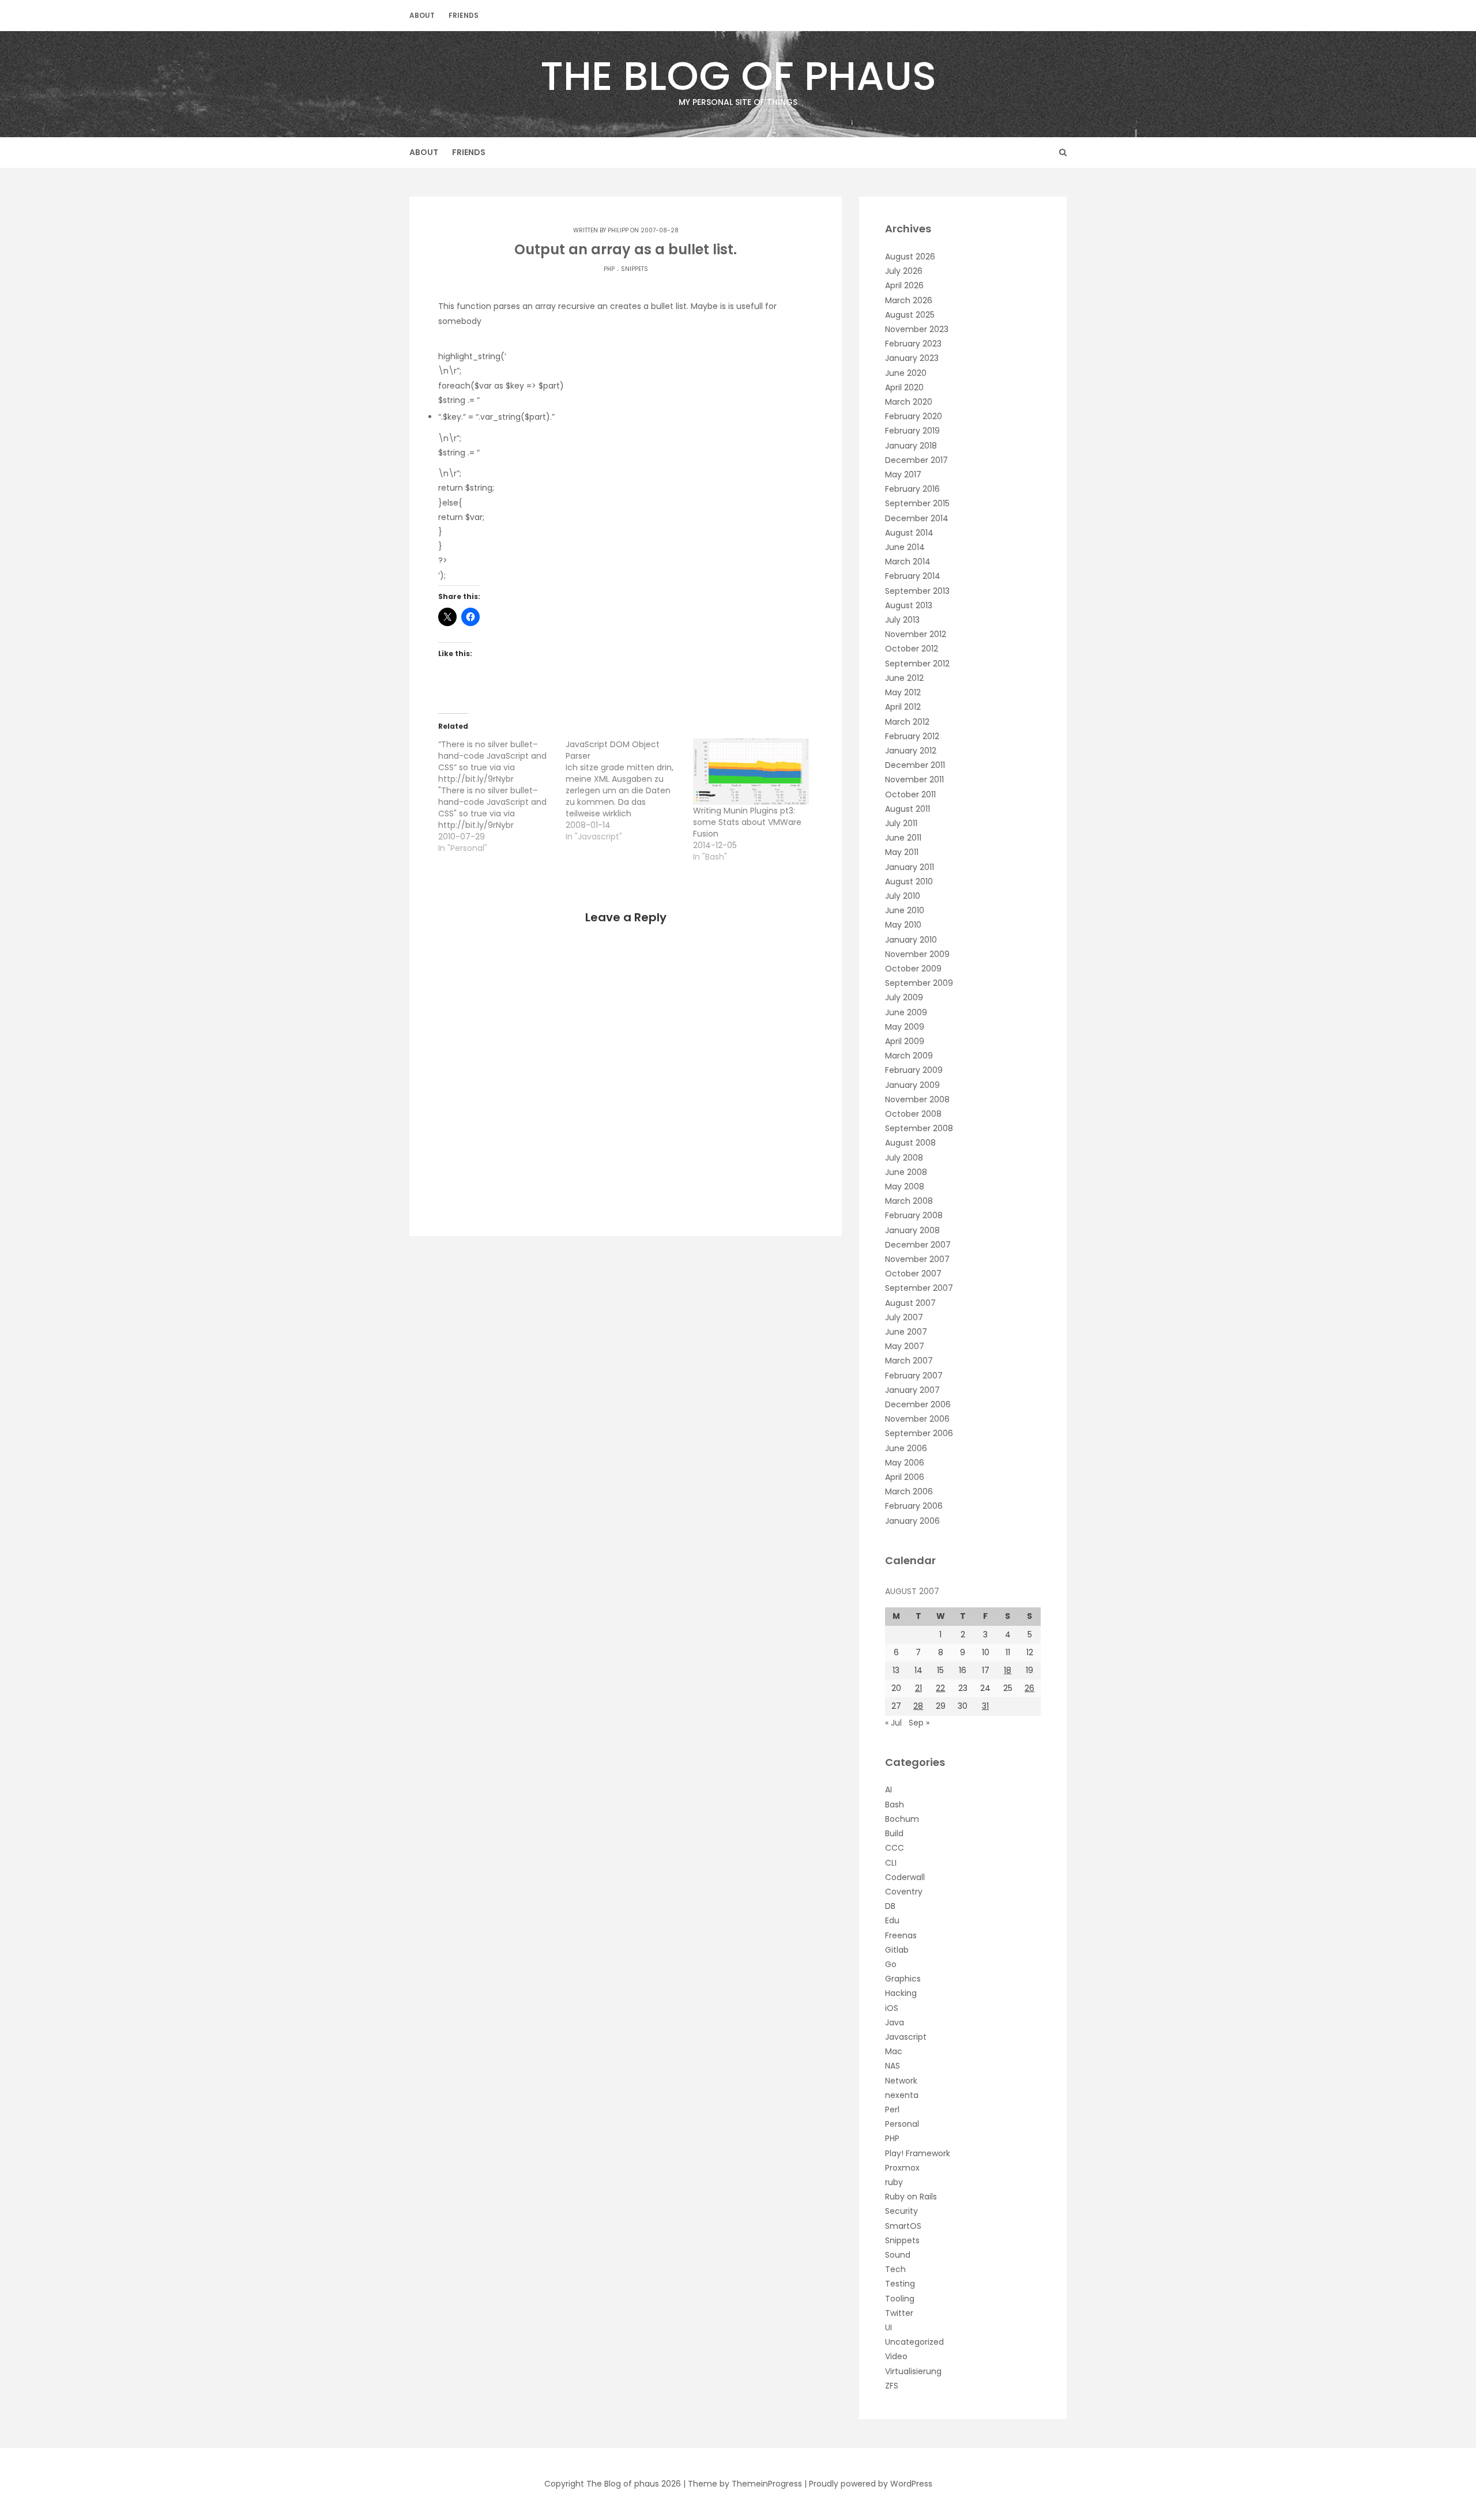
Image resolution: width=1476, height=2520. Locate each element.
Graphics (903, 1979)
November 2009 (917, 954)
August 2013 (909, 605)
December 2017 (916, 460)
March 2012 (907, 722)
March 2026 (909, 300)
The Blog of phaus (738, 78)
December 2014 (917, 518)
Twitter (899, 2313)
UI (888, 2327)
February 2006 (914, 1506)
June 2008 (906, 1172)
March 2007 (909, 1361)
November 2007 (917, 1259)
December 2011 (915, 765)
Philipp (618, 230)
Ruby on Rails (911, 2197)
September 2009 (919, 983)
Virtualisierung (913, 2371)
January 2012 (911, 751)
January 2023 (912, 358)
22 (940, 1688)
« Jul (893, 1723)
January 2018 (911, 446)
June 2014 (905, 547)
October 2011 (910, 794)
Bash (895, 1805)
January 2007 (912, 1390)
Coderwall (905, 1877)
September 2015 (917, 503)
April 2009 (905, 1041)
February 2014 (913, 576)
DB (890, 1906)
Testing (900, 2284)
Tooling (900, 2299)
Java (895, 2022)
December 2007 (918, 1245)
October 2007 (913, 1274)
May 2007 (905, 1346)
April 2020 (904, 387)
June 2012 (904, 678)
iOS (892, 2008)
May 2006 (905, 1463)
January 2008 (912, 1230)
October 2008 (913, 1114)
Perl (892, 2110)
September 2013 (917, 591)
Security (901, 2211)
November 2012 (916, 634)
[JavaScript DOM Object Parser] (629, 790)
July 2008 (904, 1158)
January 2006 (912, 1521)
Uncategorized (914, 2342)
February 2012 (912, 736)
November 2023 (917, 329)
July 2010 (903, 896)
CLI (891, 1863)
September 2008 (919, 1128)
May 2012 (903, 692)
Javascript (906, 2037)
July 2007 (904, 1317)
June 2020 (906, 373)
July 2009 (904, 997)
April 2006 (905, 1477)
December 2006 (918, 1404)
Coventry (904, 1892)
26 (1029, 1688)
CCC (895, 1848)
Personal (902, 2124)
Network (901, 2081)
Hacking (901, 1993)
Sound (898, 2255)
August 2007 (910, 1303)
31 (985, 1706)
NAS (893, 2066)
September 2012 (917, 664)
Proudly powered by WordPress (871, 2484)
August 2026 (910, 257)
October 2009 (913, 969)
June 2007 (906, 1332)
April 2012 (903, 707)
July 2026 (904, 271)
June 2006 (906, 1448)
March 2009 (909, 1056)
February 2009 (914, 1070)
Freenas (901, 1935)
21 (918, 1688)
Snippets (635, 269)
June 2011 (903, 838)
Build (894, 1833)
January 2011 (910, 867)
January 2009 (912, 1085)
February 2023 (913, 344)
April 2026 (904, 285)
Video (896, 2356)
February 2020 (914, 416)
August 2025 (910, 315)
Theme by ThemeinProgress (745, 2484)
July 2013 (902, 620)
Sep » (919, 1723)
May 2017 (903, 474)
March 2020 (909, 402)
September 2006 (919, 1433)
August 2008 (910, 1143)
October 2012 (912, 649)
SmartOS (903, 2226)
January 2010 (911, 940)
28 (918, 1706)
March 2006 (909, 1491)
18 (1008, 1670)
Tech (895, 2269)
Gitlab (897, 1950)
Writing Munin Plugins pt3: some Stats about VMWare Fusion (747, 822)
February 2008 (914, 1215)
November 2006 (917, 1419)
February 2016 (912, 489)
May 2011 (902, 852)
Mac (894, 2051)
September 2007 (919, 1288)
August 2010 (909, 882)
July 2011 (901, 823)
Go (891, 1964)
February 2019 (912, 431)
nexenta (902, 2095)
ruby (894, 2182)
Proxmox (902, 2168)
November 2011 (914, 779)
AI (888, 1790)
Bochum (902, 1819)
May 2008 (905, 1186)
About (422, 15)
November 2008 (917, 1099)
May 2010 (903, 925)
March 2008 (909, 1201)
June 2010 (905, 910)
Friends (464, 15)
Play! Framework (918, 2153)
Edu (892, 1920)
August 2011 (908, 809)
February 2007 (914, 1376)
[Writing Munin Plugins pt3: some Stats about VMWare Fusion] (751, 772)
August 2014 (909, 533)
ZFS (892, 2386)
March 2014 (908, 562)
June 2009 (906, 1012)
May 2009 (905, 1027)
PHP (609, 269)
